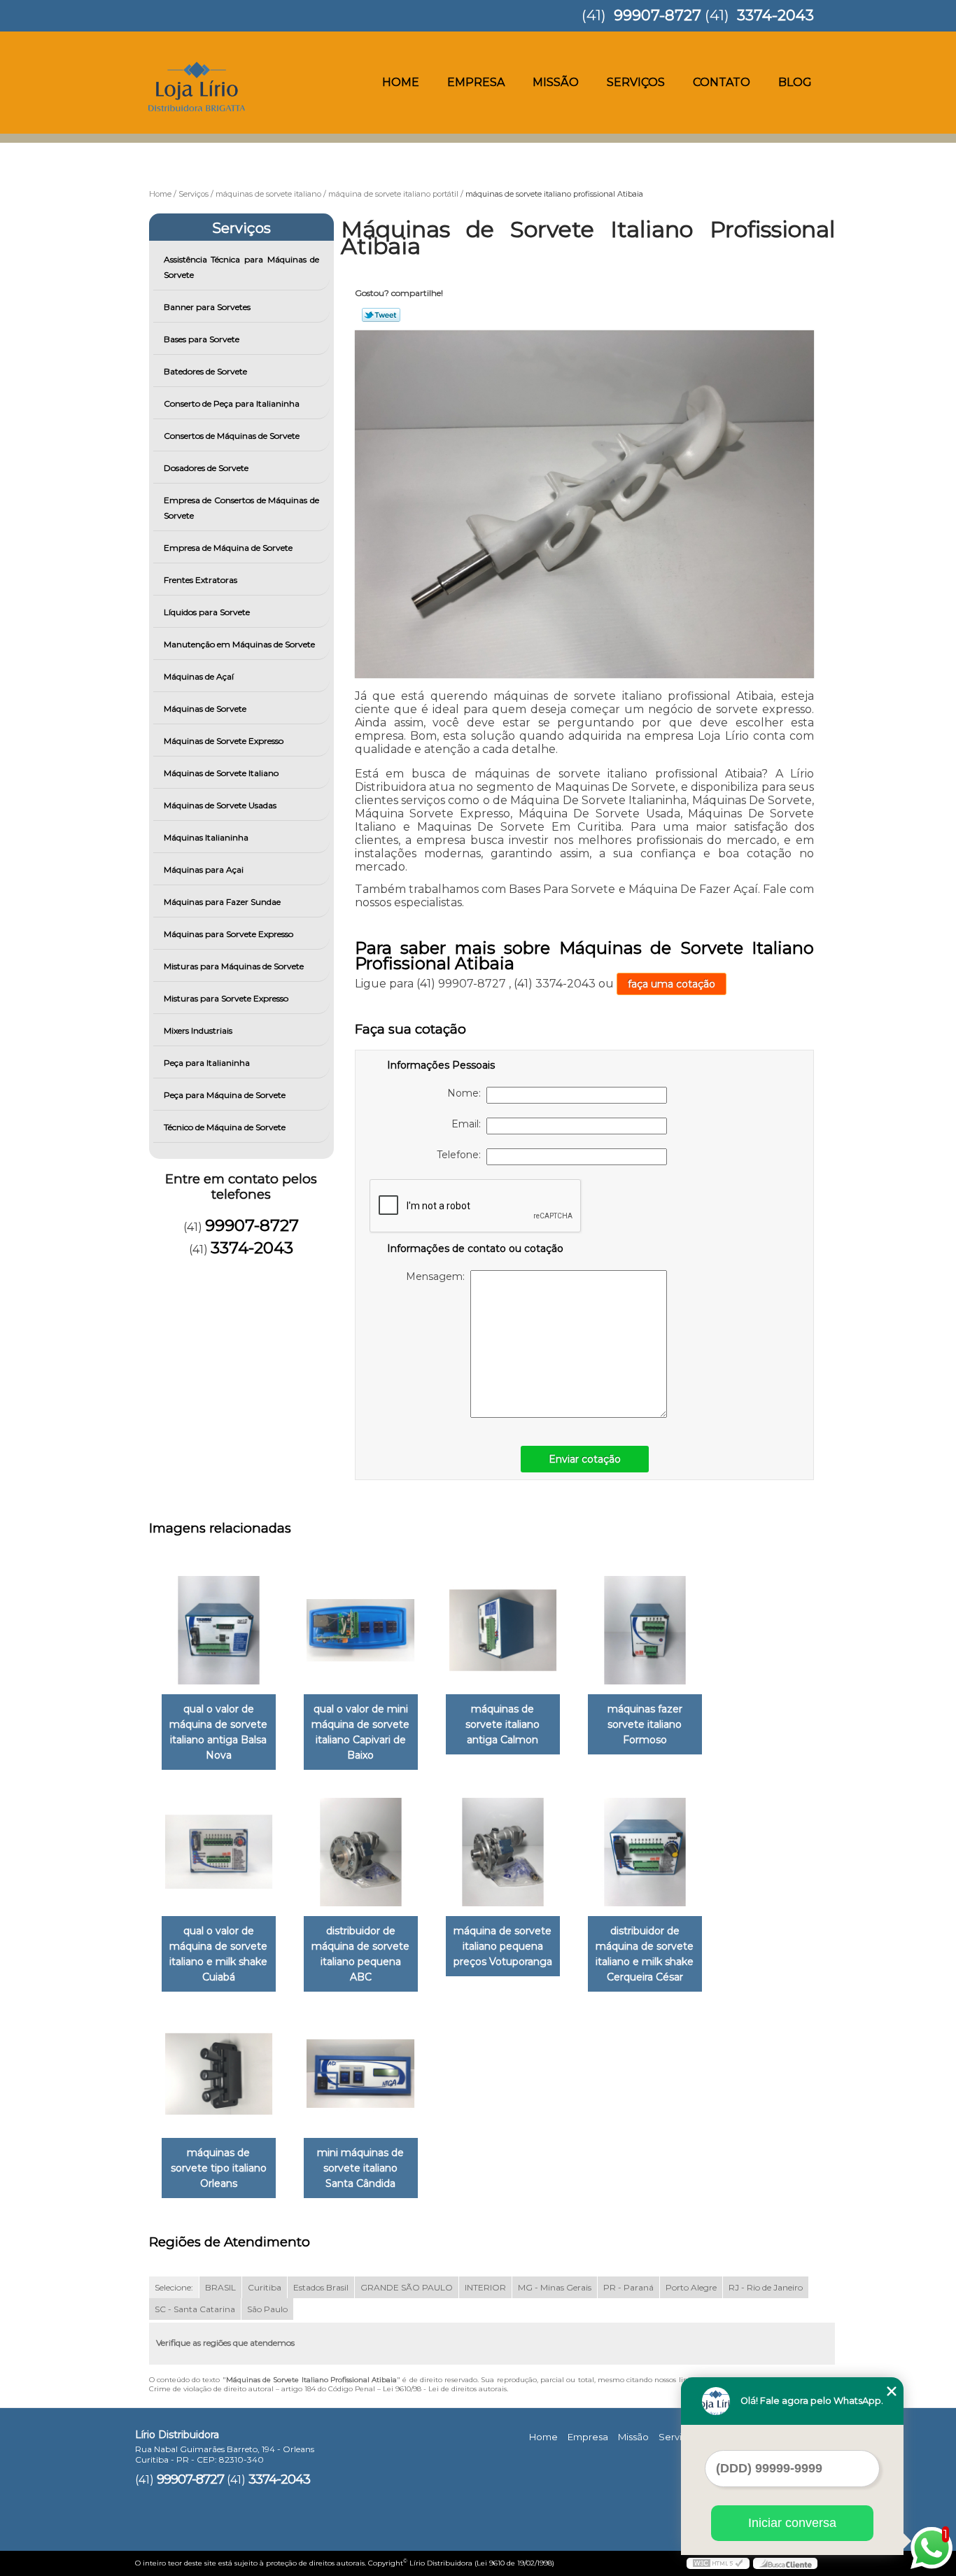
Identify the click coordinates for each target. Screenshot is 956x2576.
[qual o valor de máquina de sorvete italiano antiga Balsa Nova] (219, 1630)
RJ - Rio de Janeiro (766, 2287)
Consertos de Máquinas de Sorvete (232, 436)
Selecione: (174, 2287)
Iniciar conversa (792, 2523)
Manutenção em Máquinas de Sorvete (239, 644)
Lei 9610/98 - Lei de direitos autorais (445, 2389)
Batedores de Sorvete (205, 371)
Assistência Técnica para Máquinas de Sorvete (242, 267)
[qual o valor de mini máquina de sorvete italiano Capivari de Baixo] (361, 1630)
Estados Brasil (321, 2287)
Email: (469, 1124)
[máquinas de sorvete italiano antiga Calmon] (503, 1630)
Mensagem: (438, 1276)
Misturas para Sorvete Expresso (226, 998)
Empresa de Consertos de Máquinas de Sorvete (242, 508)
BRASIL (220, 2287)
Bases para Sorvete (202, 339)
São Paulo (267, 2309)
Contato (722, 82)
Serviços (636, 82)
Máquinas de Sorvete (205, 709)
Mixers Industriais (198, 1030)
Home (401, 82)
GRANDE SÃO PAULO (407, 2287)
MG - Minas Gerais (555, 2287)
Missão (556, 82)
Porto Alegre (691, 2287)
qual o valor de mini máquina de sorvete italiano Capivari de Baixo (360, 1732)
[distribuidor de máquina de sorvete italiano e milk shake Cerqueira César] (645, 1852)
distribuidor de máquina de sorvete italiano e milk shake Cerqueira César (645, 1954)
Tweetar (381, 315)
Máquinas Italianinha (206, 837)
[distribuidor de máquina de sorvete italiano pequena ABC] (361, 1852)
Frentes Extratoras (201, 580)
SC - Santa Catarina (195, 2309)
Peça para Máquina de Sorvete (225, 1095)
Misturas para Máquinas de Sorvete (234, 966)
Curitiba (265, 2287)
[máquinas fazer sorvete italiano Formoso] (645, 1630)
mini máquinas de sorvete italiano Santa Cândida (360, 2168)
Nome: (467, 1093)
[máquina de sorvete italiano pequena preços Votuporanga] (503, 1852)
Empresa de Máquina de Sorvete (228, 548)
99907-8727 (658, 15)
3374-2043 (775, 15)
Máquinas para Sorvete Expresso (229, 934)
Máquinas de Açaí (199, 676)
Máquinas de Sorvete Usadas (220, 805)
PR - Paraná (628, 2287)
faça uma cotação (672, 984)
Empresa (476, 82)
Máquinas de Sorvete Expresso (224, 741)
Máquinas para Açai (204, 870)
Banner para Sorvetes (207, 307)
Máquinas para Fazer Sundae (222, 902)
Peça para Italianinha (207, 1063)
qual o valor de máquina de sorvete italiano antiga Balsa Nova (218, 1732)
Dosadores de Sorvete (206, 468)
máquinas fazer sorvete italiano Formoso (645, 1724)
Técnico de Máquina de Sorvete (225, 1127)
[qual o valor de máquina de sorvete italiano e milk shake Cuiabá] (219, 1852)
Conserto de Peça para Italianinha (232, 403)
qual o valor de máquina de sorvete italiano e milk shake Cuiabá (218, 1954)
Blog (795, 82)
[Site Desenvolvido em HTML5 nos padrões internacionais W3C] (718, 2563)
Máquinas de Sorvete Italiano (221, 773)
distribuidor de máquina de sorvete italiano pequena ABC (360, 1954)
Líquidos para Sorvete (207, 612)
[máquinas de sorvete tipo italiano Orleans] (219, 2074)
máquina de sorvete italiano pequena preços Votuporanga (503, 1946)
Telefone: (462, 1155)
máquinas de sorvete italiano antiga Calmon (502, 1724)
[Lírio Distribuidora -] (216, 59)
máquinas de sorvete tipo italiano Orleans (219, 2168)
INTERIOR (485, 2287)
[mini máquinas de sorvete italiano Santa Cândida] (361, 2074)
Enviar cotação (585, 1459)
